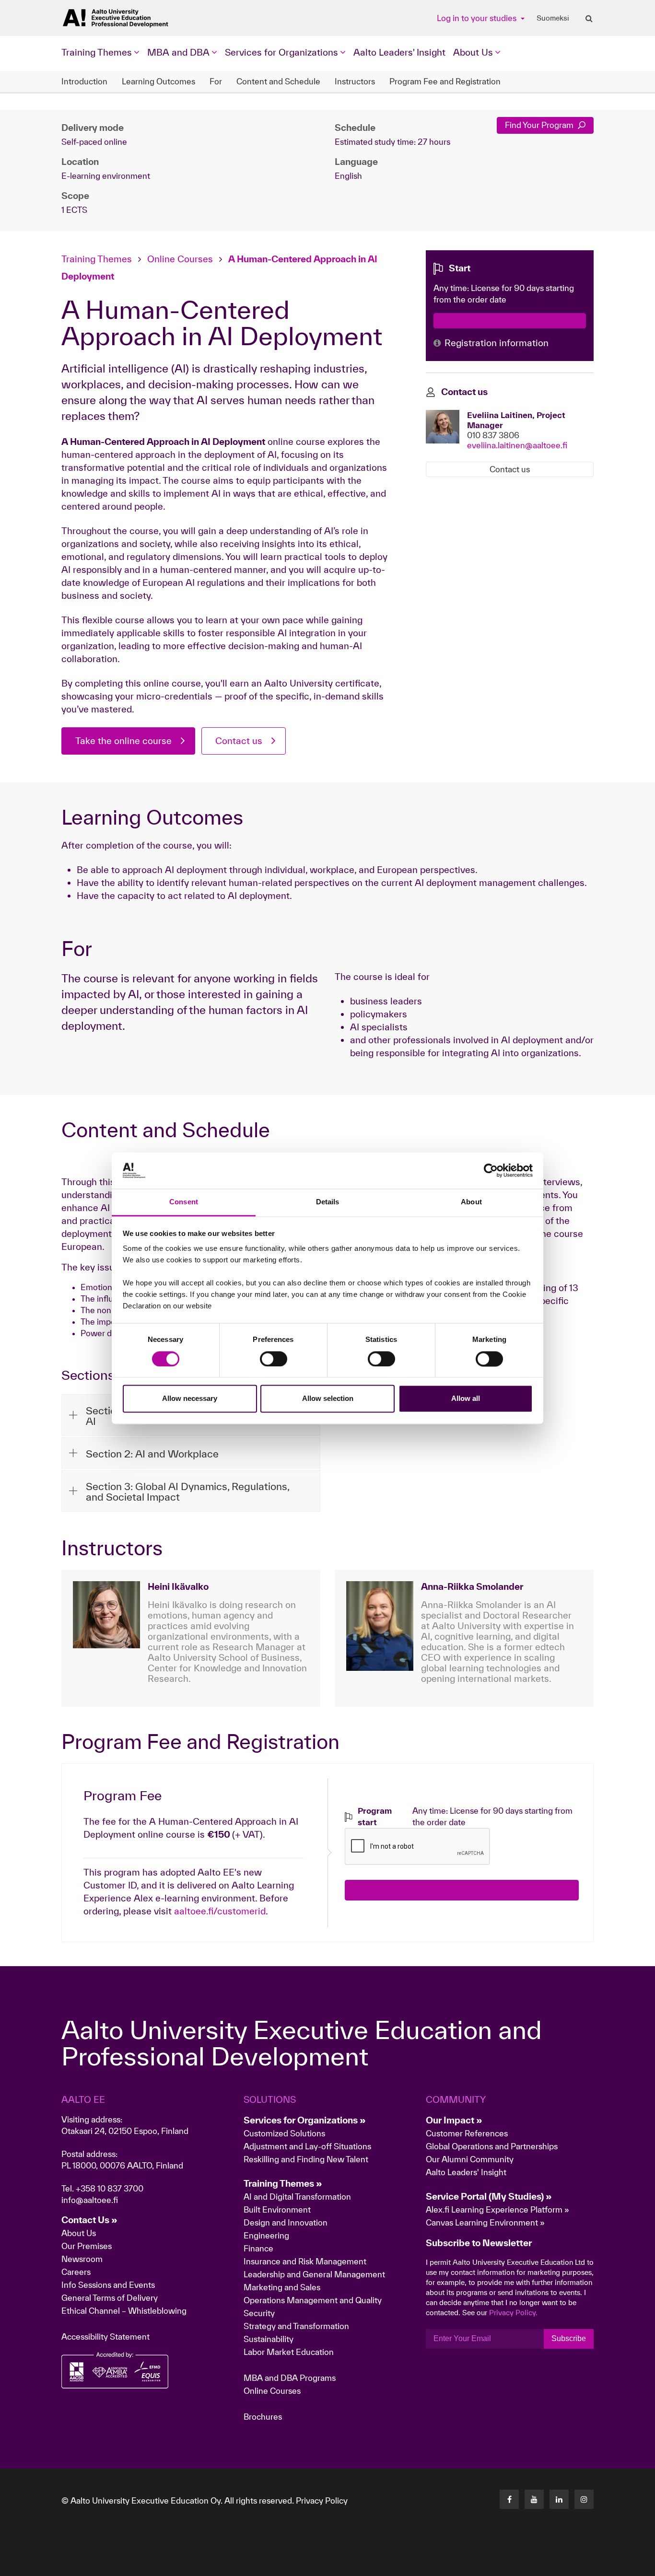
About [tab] (471, 1202)
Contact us (239, 741)
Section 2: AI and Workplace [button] (152, 1454)
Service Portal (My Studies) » (489, 2196)
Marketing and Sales (282, 2287)
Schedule (355, 128)
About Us (79, 2233)
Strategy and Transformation (296, 2326)
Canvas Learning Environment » (485, 2222)
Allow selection (328, 1399)
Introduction (84, 81)
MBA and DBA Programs (290, 2378)
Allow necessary (190, 1399)
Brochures (263, 2417)
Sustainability (269, 2339)
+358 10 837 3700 (110, 2188)
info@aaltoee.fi (90, 2200)
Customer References (467, 2133)
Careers (76, 2272)
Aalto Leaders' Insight (399, 52)
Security (259, 2313)
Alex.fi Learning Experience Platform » (497, 2209)
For (216, 81)
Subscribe (569, 2338)
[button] (599, 2564)
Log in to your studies (478, 18)
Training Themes (98, 259)
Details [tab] (328, 1202)
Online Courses (180, 259)
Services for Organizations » (305, 2120)
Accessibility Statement (105, 2337)
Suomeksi (553, 18)
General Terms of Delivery (110, 2298)
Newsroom (82, 2259)
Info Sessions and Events (108, 2285)
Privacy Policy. (513, 2313)
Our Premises (87, 2246)
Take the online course (123, 741)
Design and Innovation (286, 2222)
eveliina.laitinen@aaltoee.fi (517, 445)
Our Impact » (454, 2120)
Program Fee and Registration (445, 81)
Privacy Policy (322, 2500)
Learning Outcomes (158, 81)
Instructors (355, 81)
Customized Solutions (284, 2133)
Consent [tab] (184, 1202)
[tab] (191, 1453)
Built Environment (277, 2209)
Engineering (266, 2235)
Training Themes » (283, 2183)
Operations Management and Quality (313, 2300)
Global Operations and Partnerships (492, 2146)
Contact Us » (89, 2220)
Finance (258, 2248)
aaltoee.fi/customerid (220, 1911)
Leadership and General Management (314, 2274)
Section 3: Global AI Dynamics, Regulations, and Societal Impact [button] (187, 1492)
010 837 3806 (493, 435)
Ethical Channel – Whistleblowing (124, 2311)
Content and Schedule (278, 81)
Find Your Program (540, 125)
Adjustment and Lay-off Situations (307, 2146)
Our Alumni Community (470, 2159)
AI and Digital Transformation (297, 2197)
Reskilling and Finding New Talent (306, 2159)
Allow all (466, 1399)
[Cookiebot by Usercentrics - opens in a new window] (491, 1170)
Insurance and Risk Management (305, 2261)
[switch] (274, 1359)
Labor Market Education (290, 2352)
